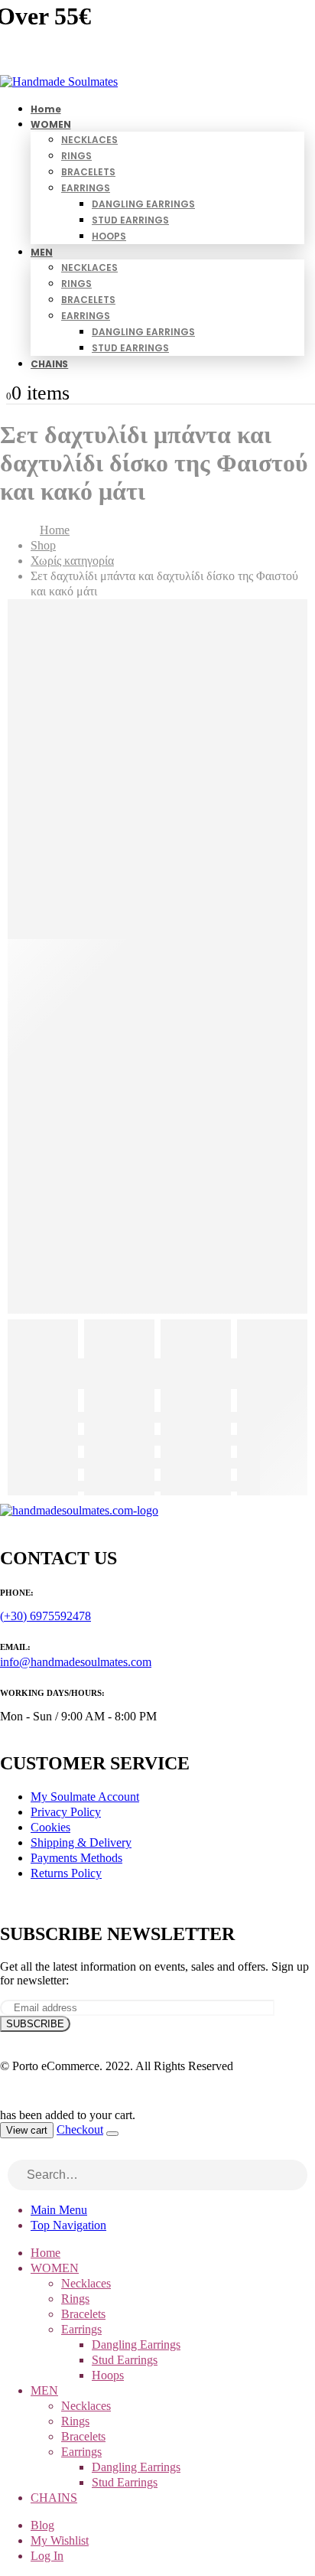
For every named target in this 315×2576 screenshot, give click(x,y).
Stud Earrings (130, 220)
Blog (42, 2525)
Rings (76, 156)
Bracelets (88, 172)
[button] (9, 2152)
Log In (47, 2556)
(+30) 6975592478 (45, 1616)
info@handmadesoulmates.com (76, 1662)
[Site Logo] (59, 82)
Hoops (109, 236)
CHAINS (49, 364)
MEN (42, 252)
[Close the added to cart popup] (112, 2134)
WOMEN (50, 124)
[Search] (297, 2177)
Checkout (80, 2129)
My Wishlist (60, 2540)
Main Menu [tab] (59, 2210)
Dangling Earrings (143, 204)
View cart (27, 2130)
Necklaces (89, 140)
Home (45, 2253)
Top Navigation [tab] (68, 2225)
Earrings (86, 188)
